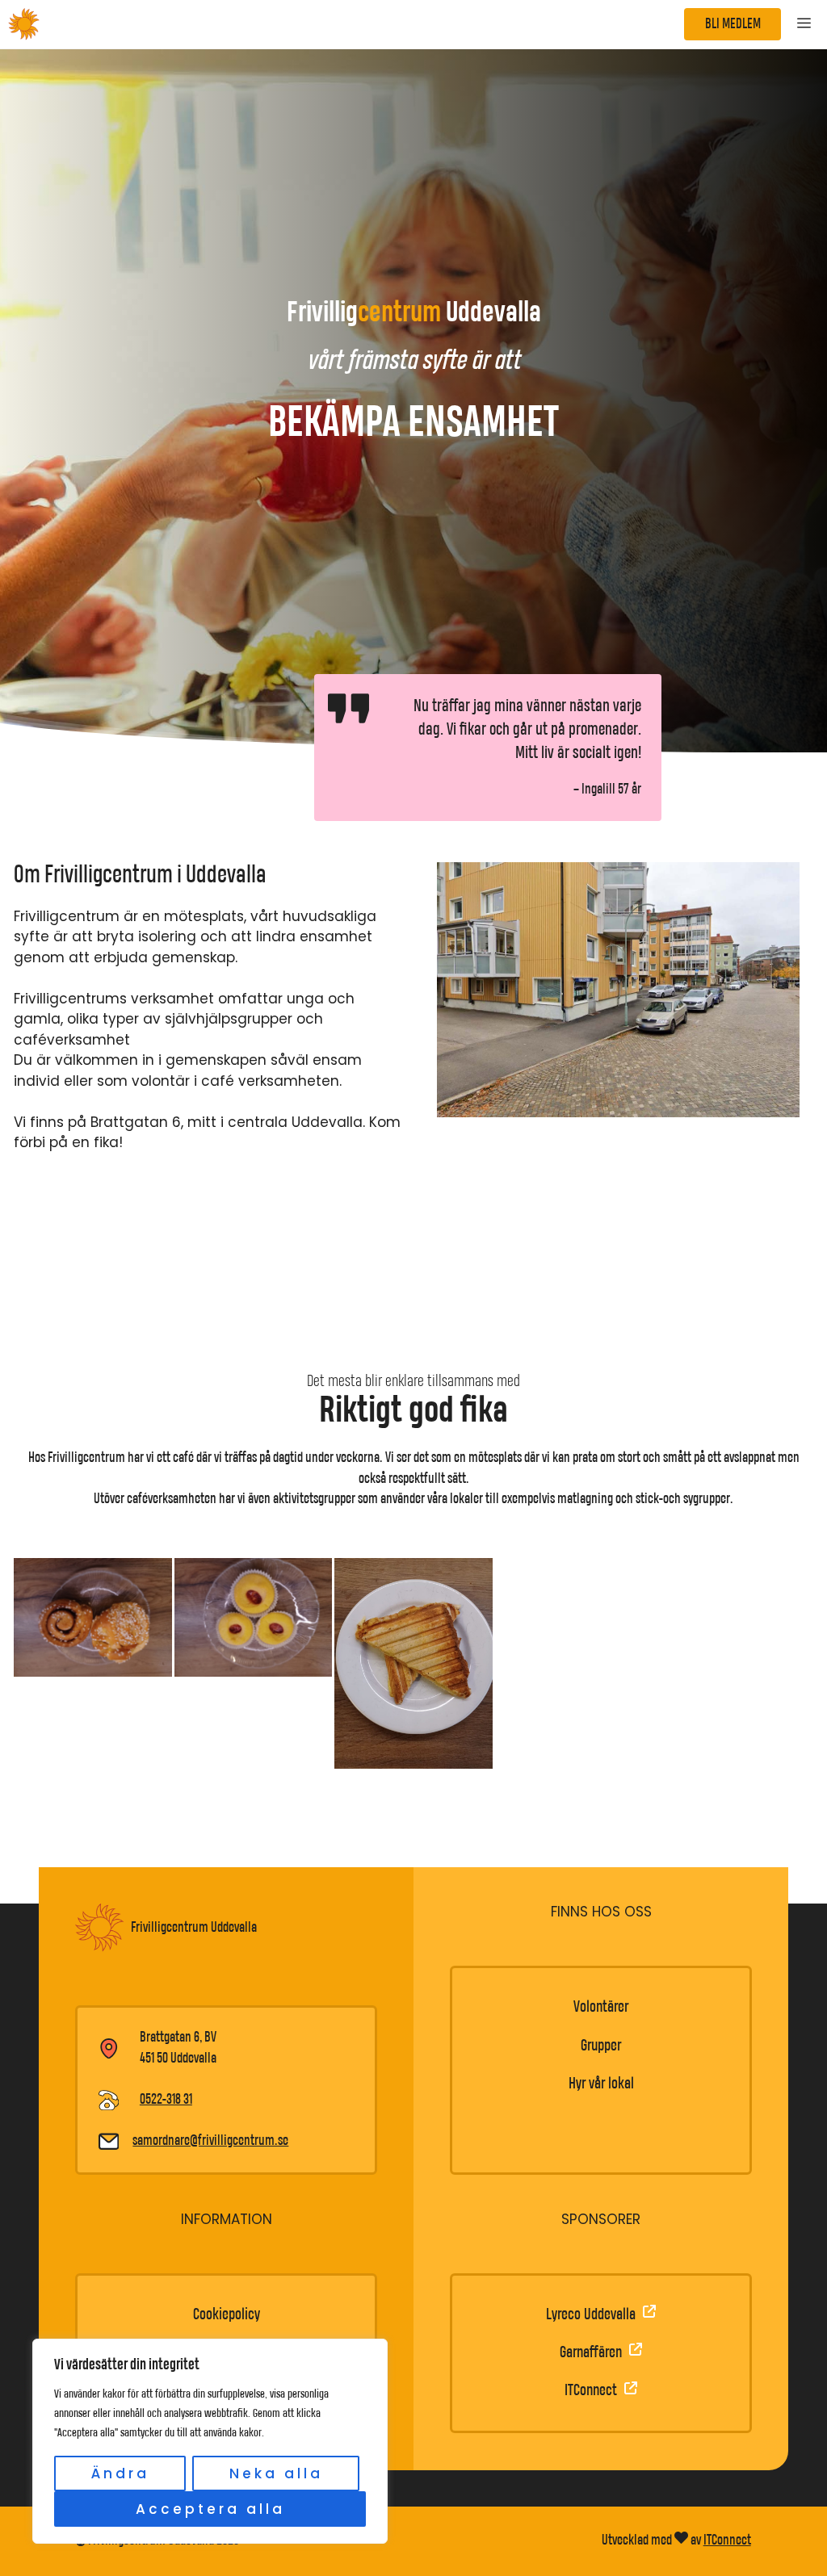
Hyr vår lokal (601, 2084)
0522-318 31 (166, 2100)
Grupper (601, 2046)
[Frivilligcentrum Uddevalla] (24, 24)
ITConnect (727, 2540)
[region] (210, 2441)
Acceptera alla (210, 2509)
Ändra (120, 2473)
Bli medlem (733, 24)
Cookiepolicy (227, 2315)
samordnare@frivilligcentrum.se (210, 2141)
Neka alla (276, 2473)
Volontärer (601, 2007)
